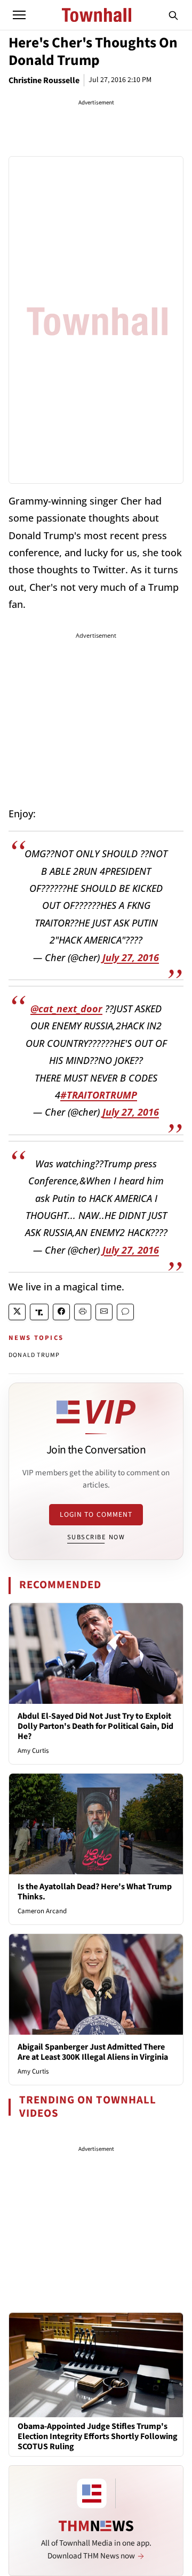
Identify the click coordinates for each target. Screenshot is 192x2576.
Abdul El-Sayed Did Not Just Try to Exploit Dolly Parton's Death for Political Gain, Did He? (95, 1726)
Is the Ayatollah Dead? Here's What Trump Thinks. (95, 1892)
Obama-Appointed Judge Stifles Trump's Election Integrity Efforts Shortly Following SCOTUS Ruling (98, 2437)
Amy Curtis (33, 1751)
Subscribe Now (96, 1537)
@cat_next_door (66, 1009)
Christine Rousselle (44, 80)
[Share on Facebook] (61, 1312)
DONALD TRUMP (34, 1355)
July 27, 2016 (131, 957)
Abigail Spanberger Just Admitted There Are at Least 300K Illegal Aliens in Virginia (93, 2052)
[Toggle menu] (19, 15)
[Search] (173, 15)
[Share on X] (17, 1312)
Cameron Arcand (42, 1911)
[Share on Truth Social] (39, 1312)
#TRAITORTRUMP (99, 1095)
